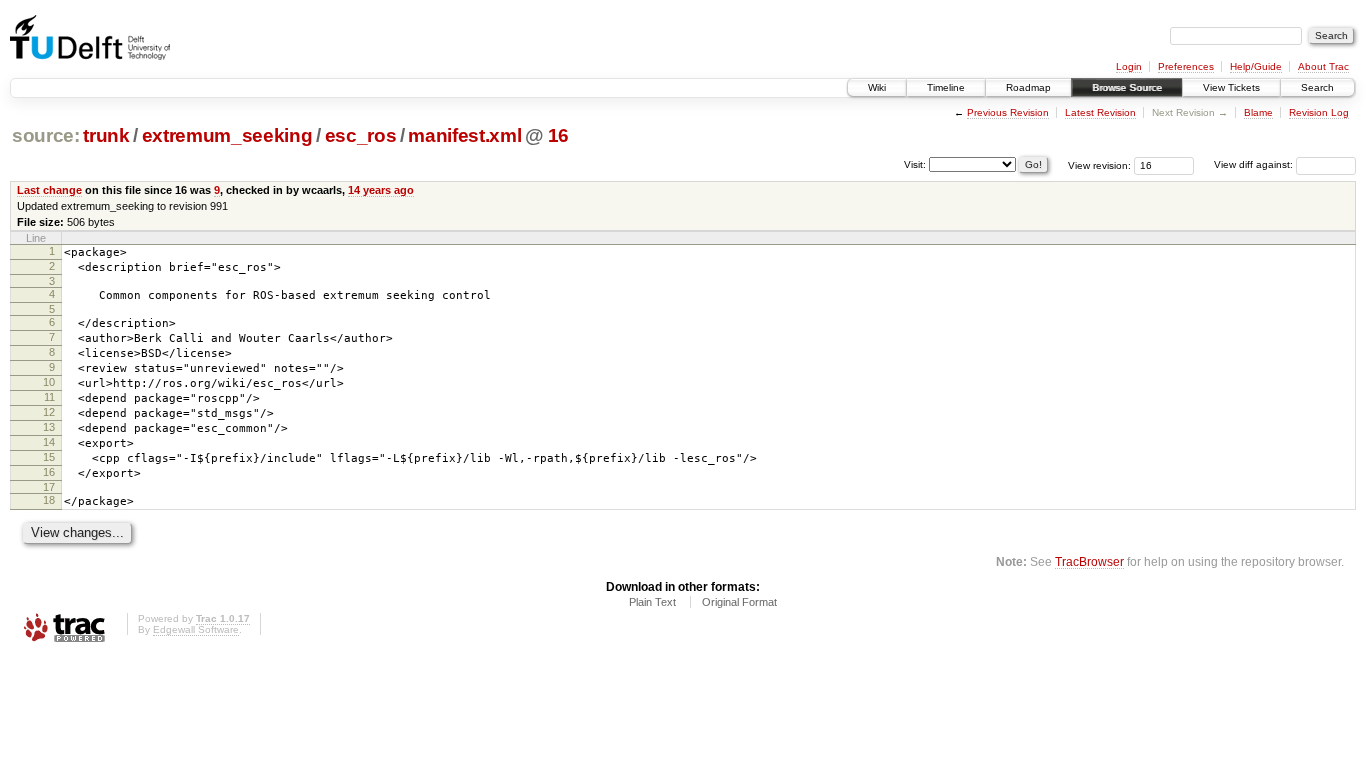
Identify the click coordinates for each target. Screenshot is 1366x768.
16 (558, 135)
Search (1317, 87)
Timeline (946, 87)
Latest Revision (1100, 112)
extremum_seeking (227, 135)
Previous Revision (1008, 112)
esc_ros (361, 135)
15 (49, 457)
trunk (106, 135)
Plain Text (652, 602)
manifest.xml (464, 135)
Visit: (915, 163)
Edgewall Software (196, 629)
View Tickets (1231, 87)
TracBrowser (1089, 561)
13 (49, 427)
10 (49, 382)
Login (1129, 66)
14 (49, 442)
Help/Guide (1256, 66)
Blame (1258, 112)
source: (46, 135)
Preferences (1186, 66)
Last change (49, 190)
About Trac (1323, 66)
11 (49, 397)
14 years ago (381, 190)
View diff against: (1255, 164)
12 (49, 412)
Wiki (877, 87)
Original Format (739, 602)
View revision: (1099, 164)
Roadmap (1028, 87)
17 (49, 487)
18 (49, 500)
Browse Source (1127, 87)
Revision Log (1319, 112)
